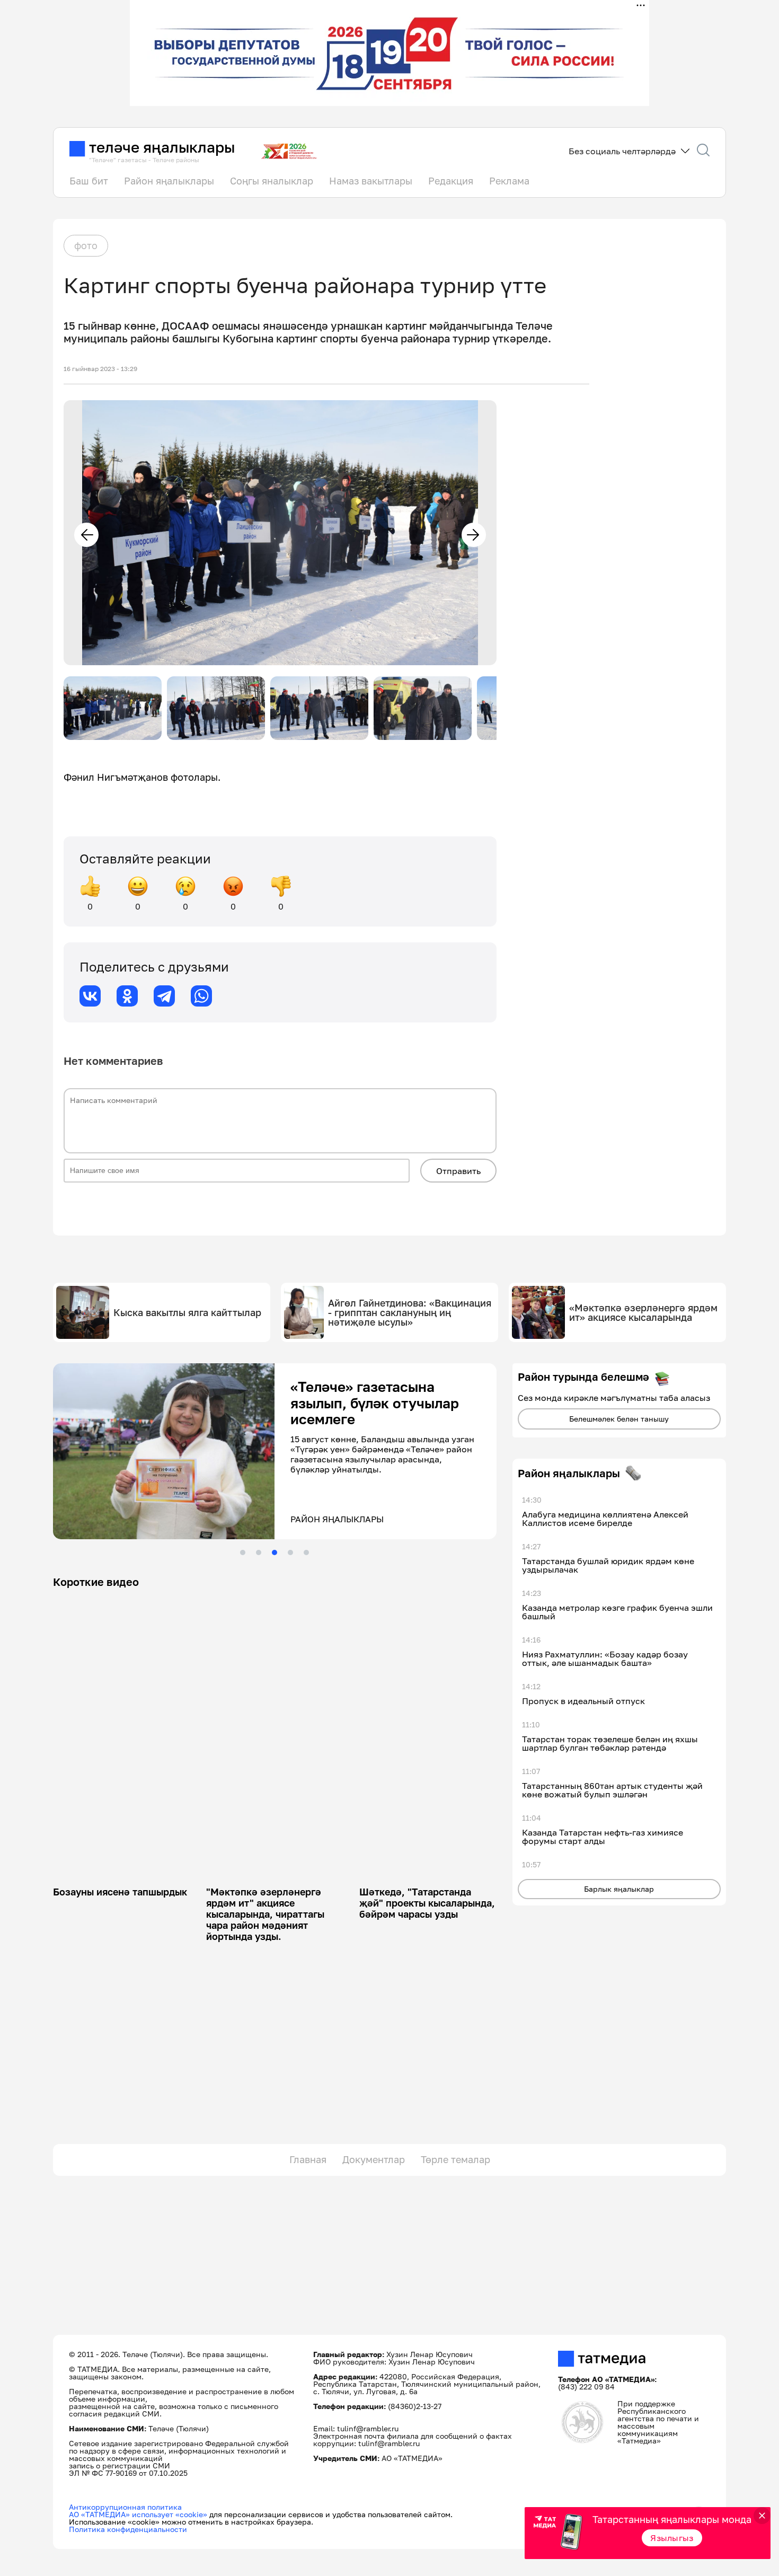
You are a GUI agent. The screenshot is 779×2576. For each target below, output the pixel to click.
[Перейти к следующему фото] (474, 535)
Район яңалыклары (169, 181)
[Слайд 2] (259, 1552)
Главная (308, 2159)
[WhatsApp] (201, 996)
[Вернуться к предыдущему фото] (86, 535)
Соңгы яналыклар (272, 181)
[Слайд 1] (243, 1552)
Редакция (451, 181)
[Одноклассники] (127, 996)
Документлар (374, 2159)
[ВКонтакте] (90, 996)
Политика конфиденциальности (128, 2529)
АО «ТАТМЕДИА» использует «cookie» (138, 2514)
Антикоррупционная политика (125, 2507)
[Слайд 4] (290, 1552)
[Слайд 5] (306, 1552)
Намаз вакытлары (371, 181)
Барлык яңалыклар (619, 1889)
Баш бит (89, 181)
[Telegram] (164, 996)
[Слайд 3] (275, 1552)
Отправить (458, 1171)
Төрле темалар (455, 2159)
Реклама (509, 181)
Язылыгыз (672, 2538)
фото (86, 245)
